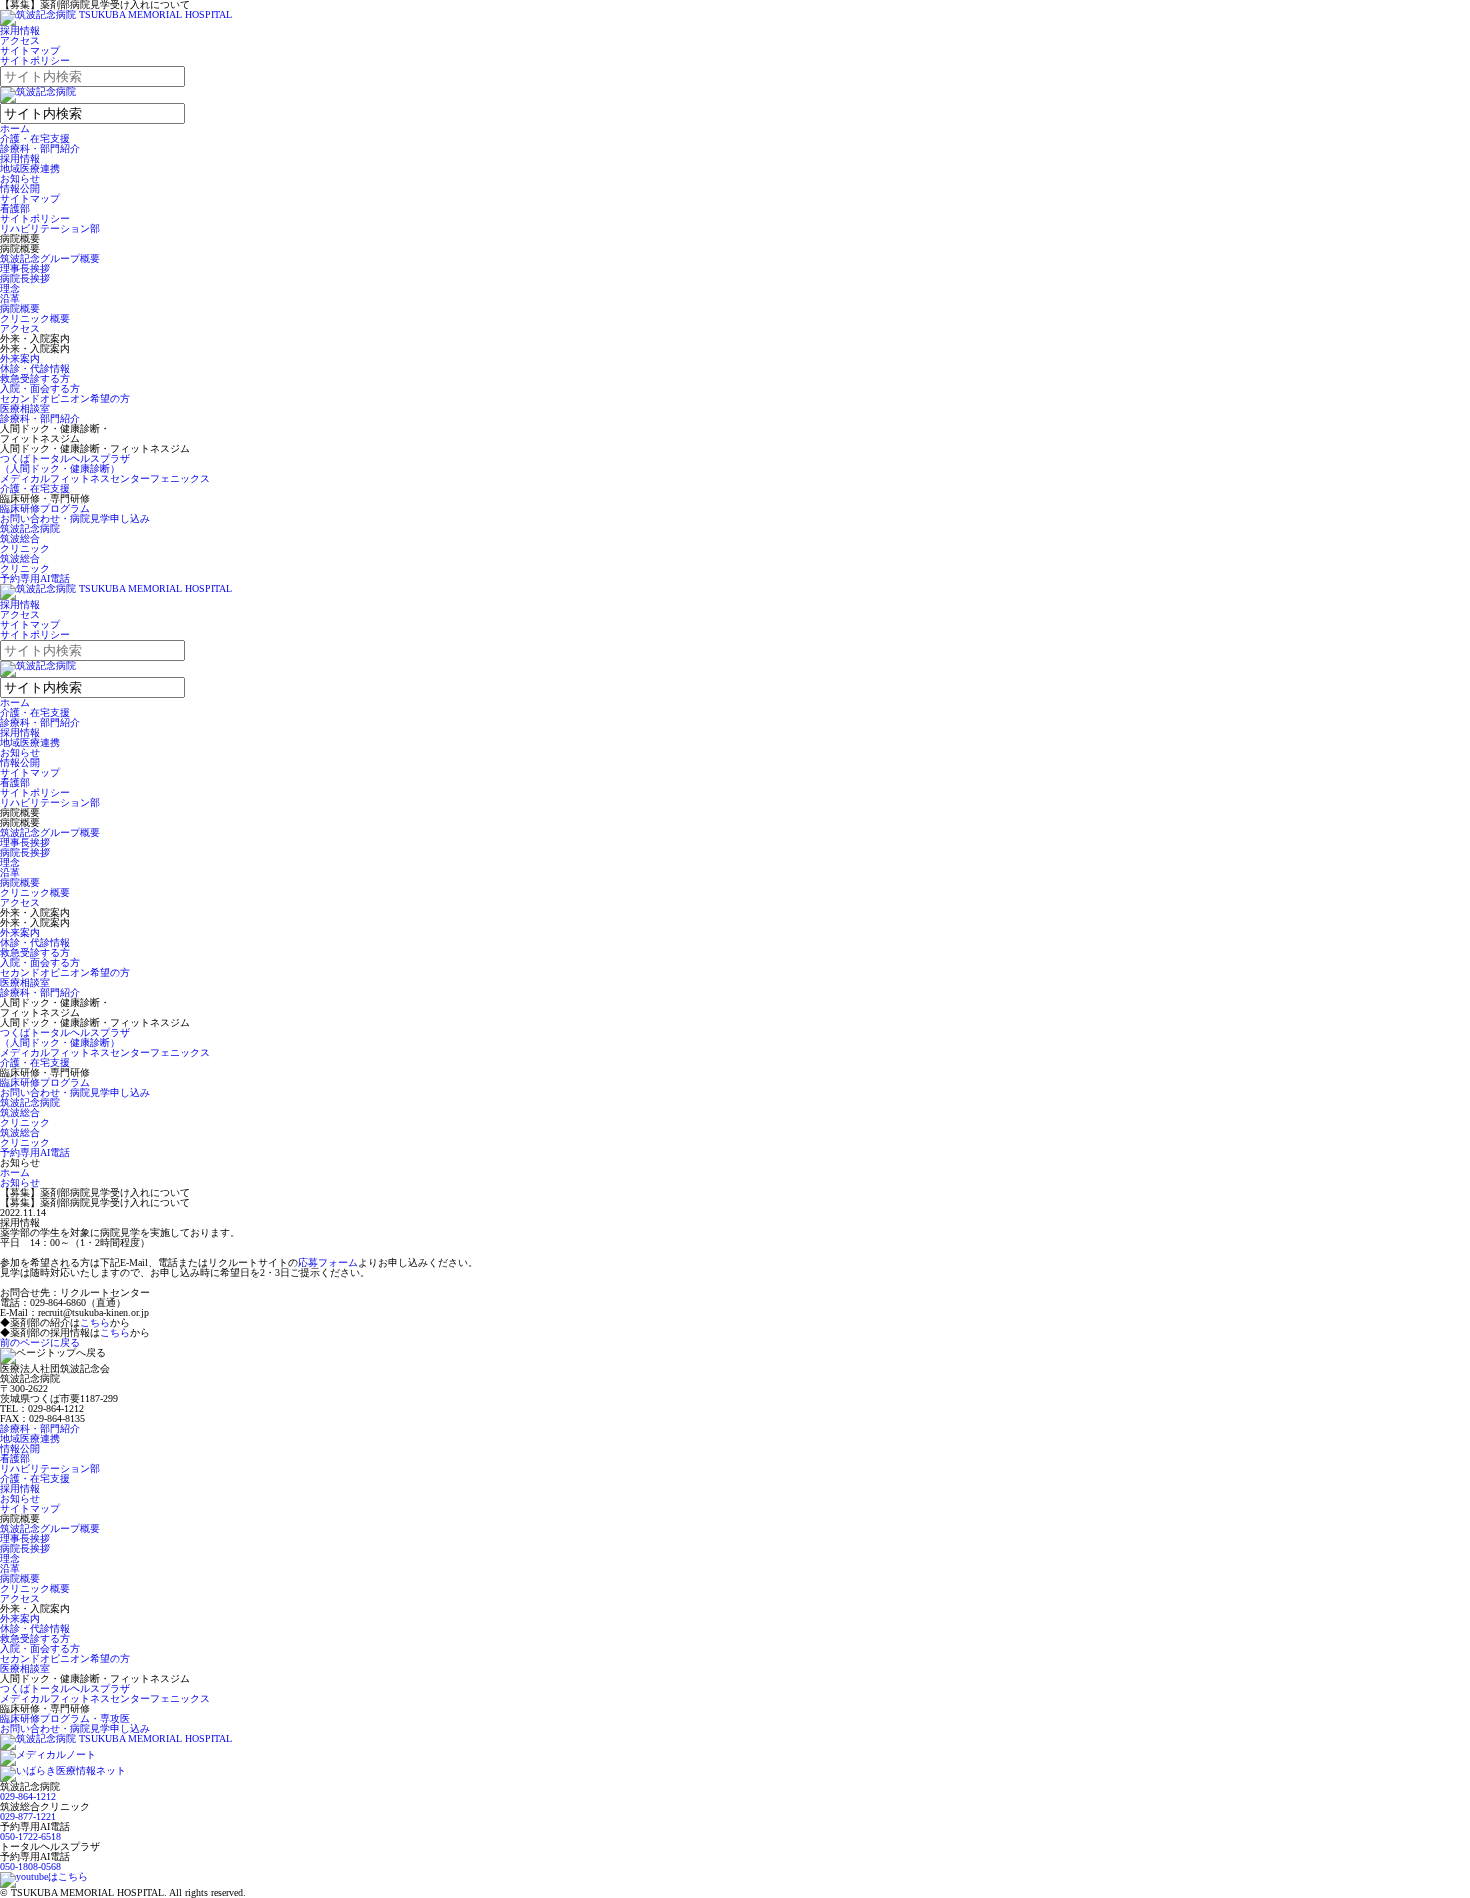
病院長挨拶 (25, 278)
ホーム (15, 128)
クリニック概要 (35, 318)
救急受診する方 (35, 378)
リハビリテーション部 (50, 228)
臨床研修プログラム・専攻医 (65, 1718)
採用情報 (20, 30)
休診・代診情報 (35, 368)
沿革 (10, 298)
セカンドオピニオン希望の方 (65, 398)
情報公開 (20, 188)
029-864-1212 (28, 1796)
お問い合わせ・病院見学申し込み (75, 518)
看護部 (15, 208)
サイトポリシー (35, 60)
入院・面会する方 (40, 388)
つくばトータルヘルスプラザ (65, 1688)
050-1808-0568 (30, 1866)
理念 (10, 288)
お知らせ (20, 178)
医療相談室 (25, 408)
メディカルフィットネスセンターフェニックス (105, 478)
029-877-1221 (28, 1816)
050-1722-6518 (30, 1836)
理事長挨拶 (25, 268)
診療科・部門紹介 (40, 148)
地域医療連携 (30, 168)
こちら (95, 1322)
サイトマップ (30, 50)
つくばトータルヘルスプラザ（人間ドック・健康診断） (65, 463)
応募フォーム (328, 1262)
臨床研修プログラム (45, 508)
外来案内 (20, 358)
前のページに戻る (40, 1342)
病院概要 (20, 308)
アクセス (20, 40)
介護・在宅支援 (35, 138)
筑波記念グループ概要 (50, 258)
